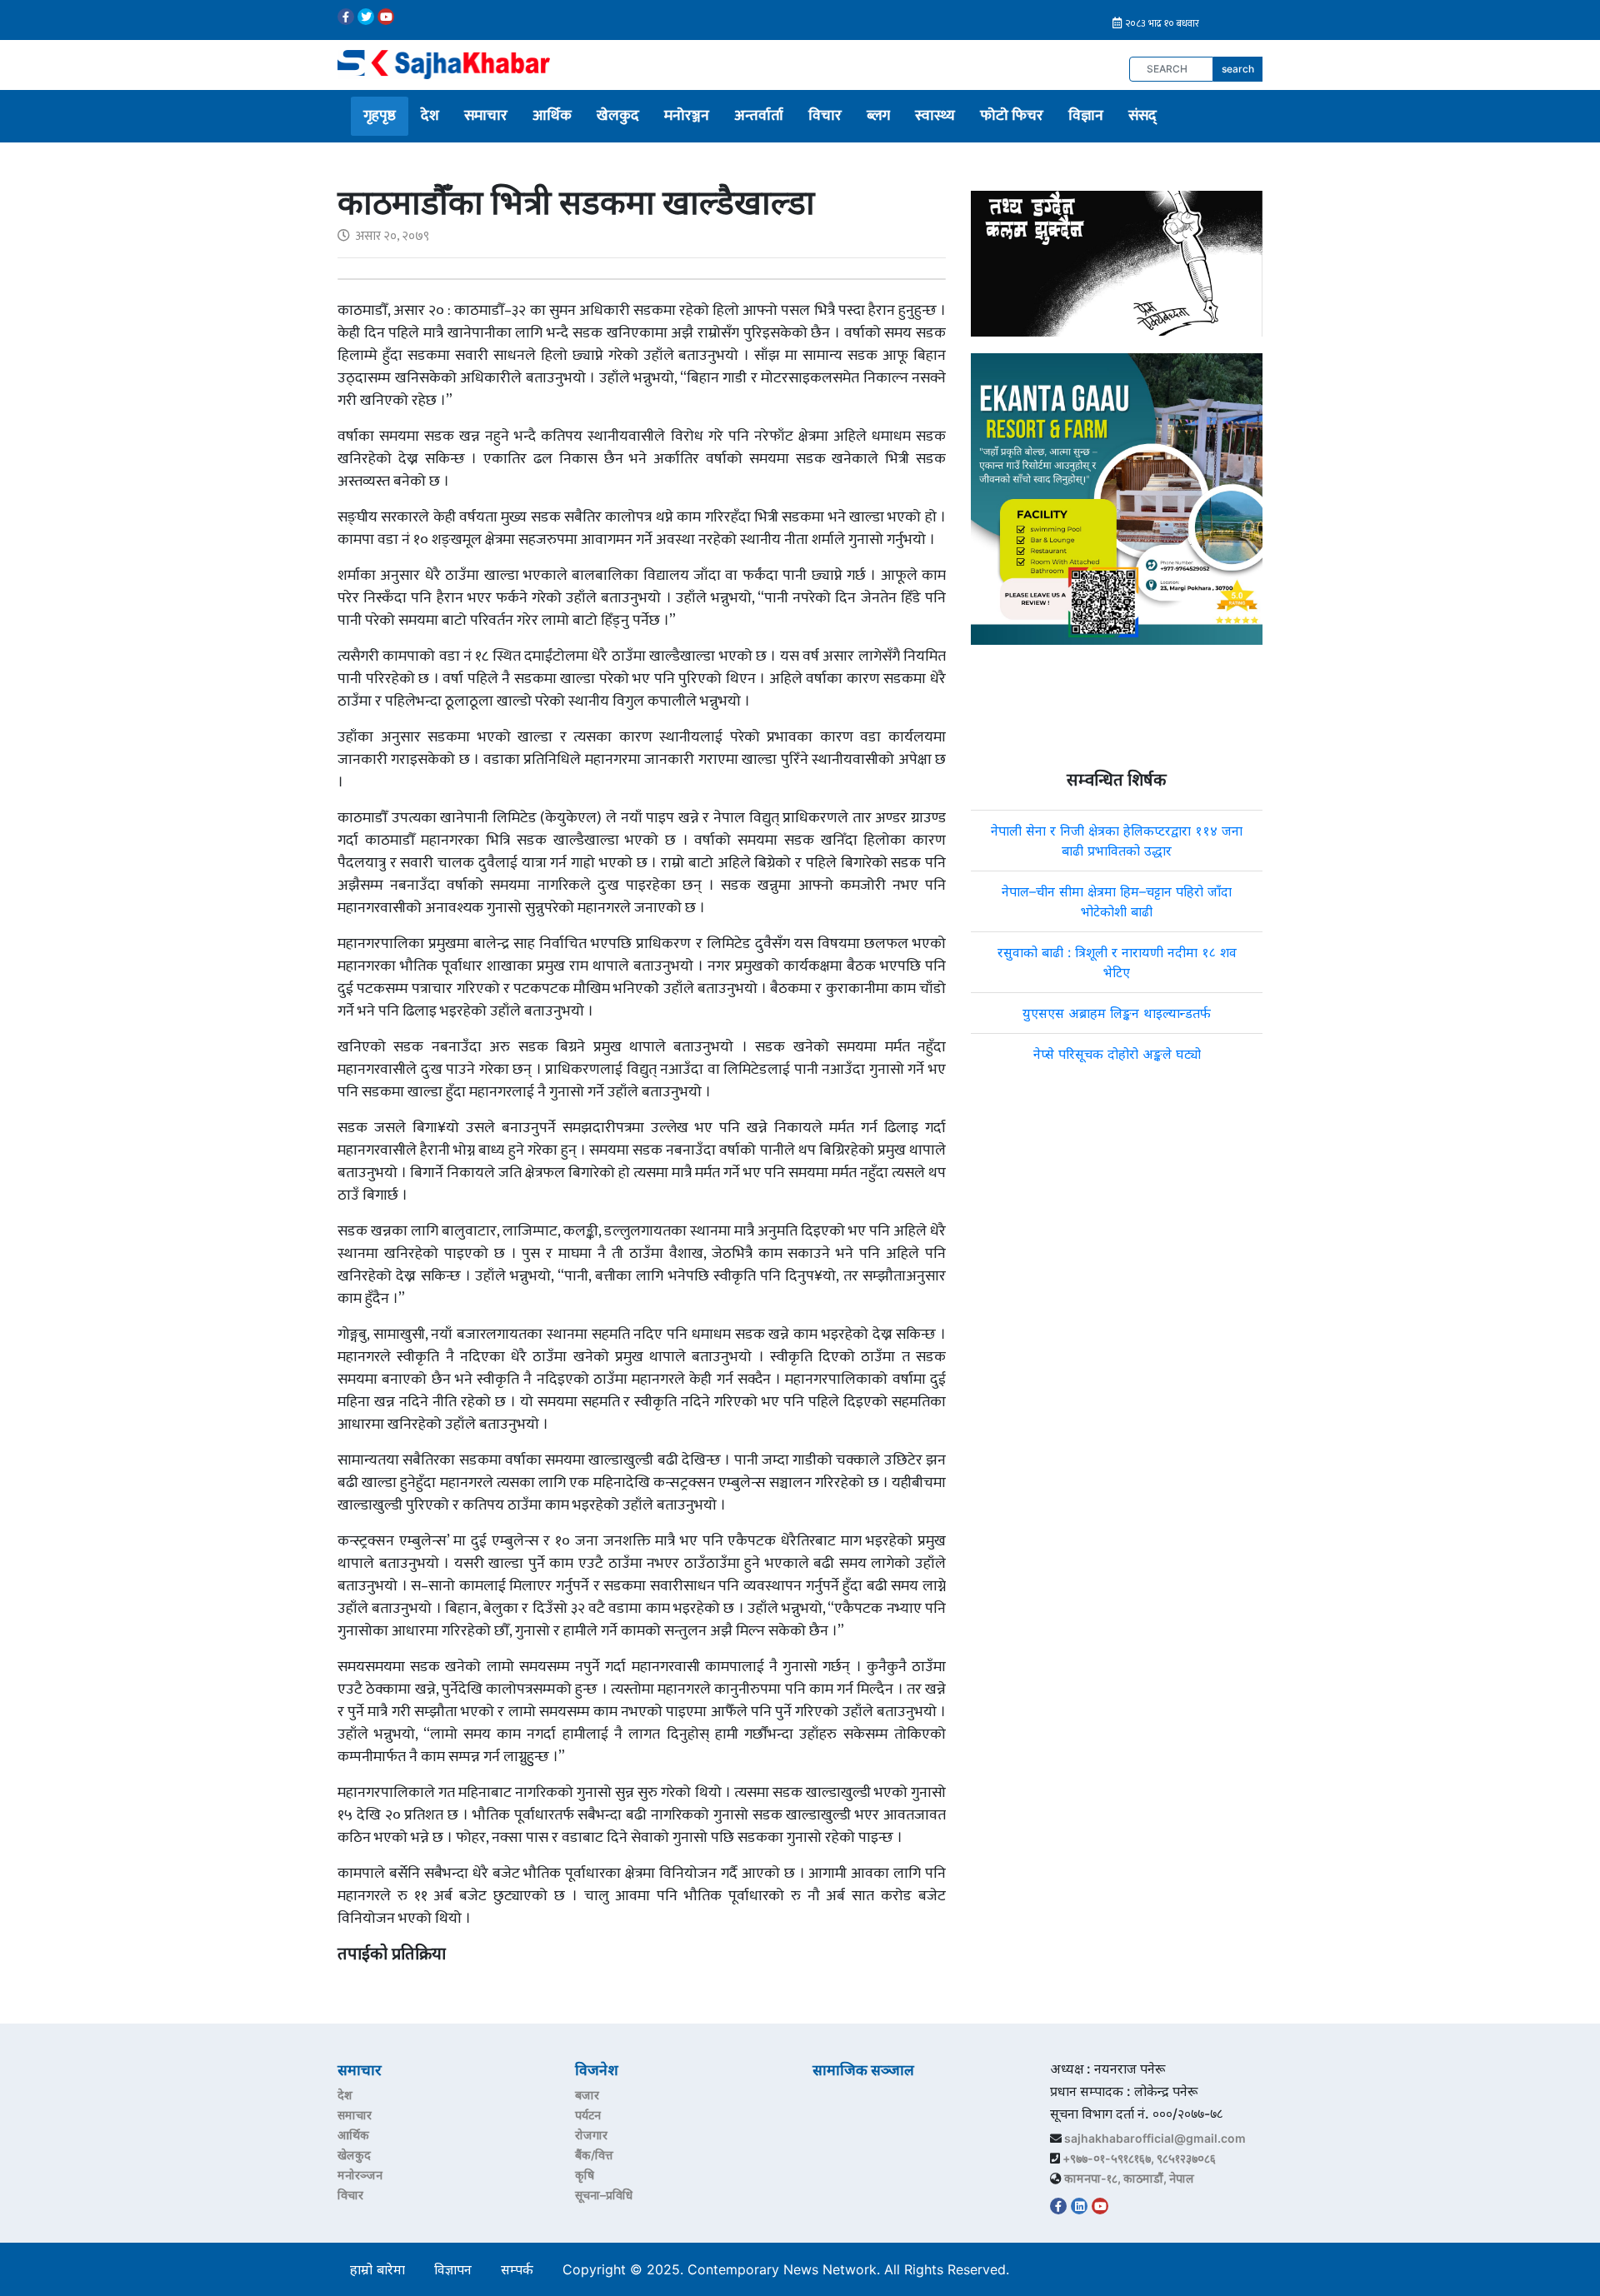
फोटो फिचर (1012, 116)
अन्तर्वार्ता (759, 116)
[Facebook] (346, 17)
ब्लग (878, 116)
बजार (587, 2095)
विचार (825, 116)
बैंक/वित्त (594, 2155)
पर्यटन (588, 2115)
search (1238, 69)
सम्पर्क (517, 2269)
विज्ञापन (453, 2269)
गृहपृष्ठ (380, 116)
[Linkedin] (1079, 2206)
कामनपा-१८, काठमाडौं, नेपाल (1129, 2178)
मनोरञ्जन (687, 116)
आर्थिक (552, 116)
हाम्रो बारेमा (377, 2269)
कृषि (585, 2175)
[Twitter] (366, 17)
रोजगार (591, 2135)
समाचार (486, 116)
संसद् (1142, 116)
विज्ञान (1086, 116)
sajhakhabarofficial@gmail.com (1155, 2138)
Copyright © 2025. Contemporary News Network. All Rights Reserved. (790, 2269)
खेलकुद (618, 116)
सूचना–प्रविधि (604, 2195)
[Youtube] (386, 17)
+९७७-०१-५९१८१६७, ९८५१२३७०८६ (1139, 2158)
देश (430, 116)
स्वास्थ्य (935, 116)
